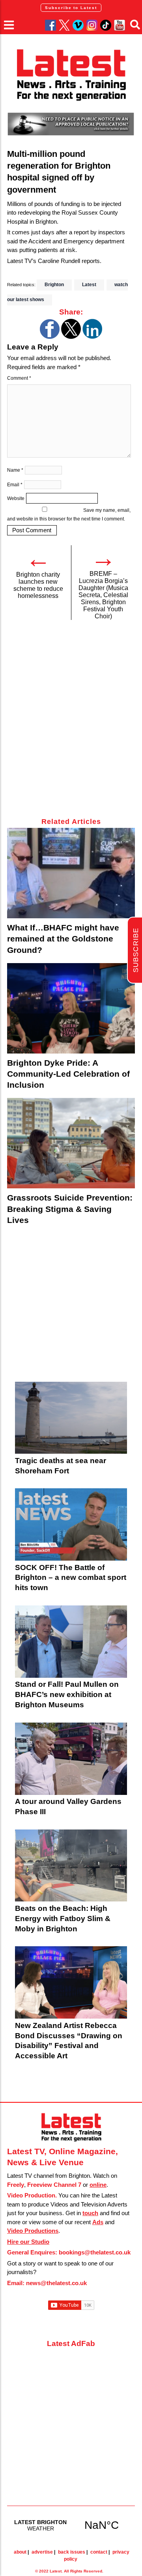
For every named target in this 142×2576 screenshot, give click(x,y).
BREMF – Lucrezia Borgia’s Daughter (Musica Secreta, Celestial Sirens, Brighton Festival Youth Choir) (103, 595)
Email (15, 485)
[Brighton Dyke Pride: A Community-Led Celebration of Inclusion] (71, 1008)
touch (90, 2213)
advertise (42, 2552)
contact (99, 2552)
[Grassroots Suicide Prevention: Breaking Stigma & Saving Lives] (71, 1143)
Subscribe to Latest (71, 8)
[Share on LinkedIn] (92, 337)
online (98, 2185)
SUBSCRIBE (136, 950)
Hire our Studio (28, 2242)
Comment (19, 378)
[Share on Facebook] (50, 337)
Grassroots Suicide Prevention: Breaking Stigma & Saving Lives (70, 1209)
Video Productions (33, 2231)
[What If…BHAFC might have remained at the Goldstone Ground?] (71, 873)
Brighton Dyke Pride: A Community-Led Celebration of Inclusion (68, 1074)
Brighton (54, 285)
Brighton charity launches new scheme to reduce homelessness (38, 585)
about (20, 2552)
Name (15, 470)
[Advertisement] (71, 723)
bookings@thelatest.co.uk (95, 2252)
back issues (72, 2552)
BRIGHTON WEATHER (71, 2525)
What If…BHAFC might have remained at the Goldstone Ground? (63, 939)
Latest (89, 285)
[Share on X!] (71, 337)
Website (16, 498)
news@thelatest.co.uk (56, 2283)
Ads (98, 2222)
